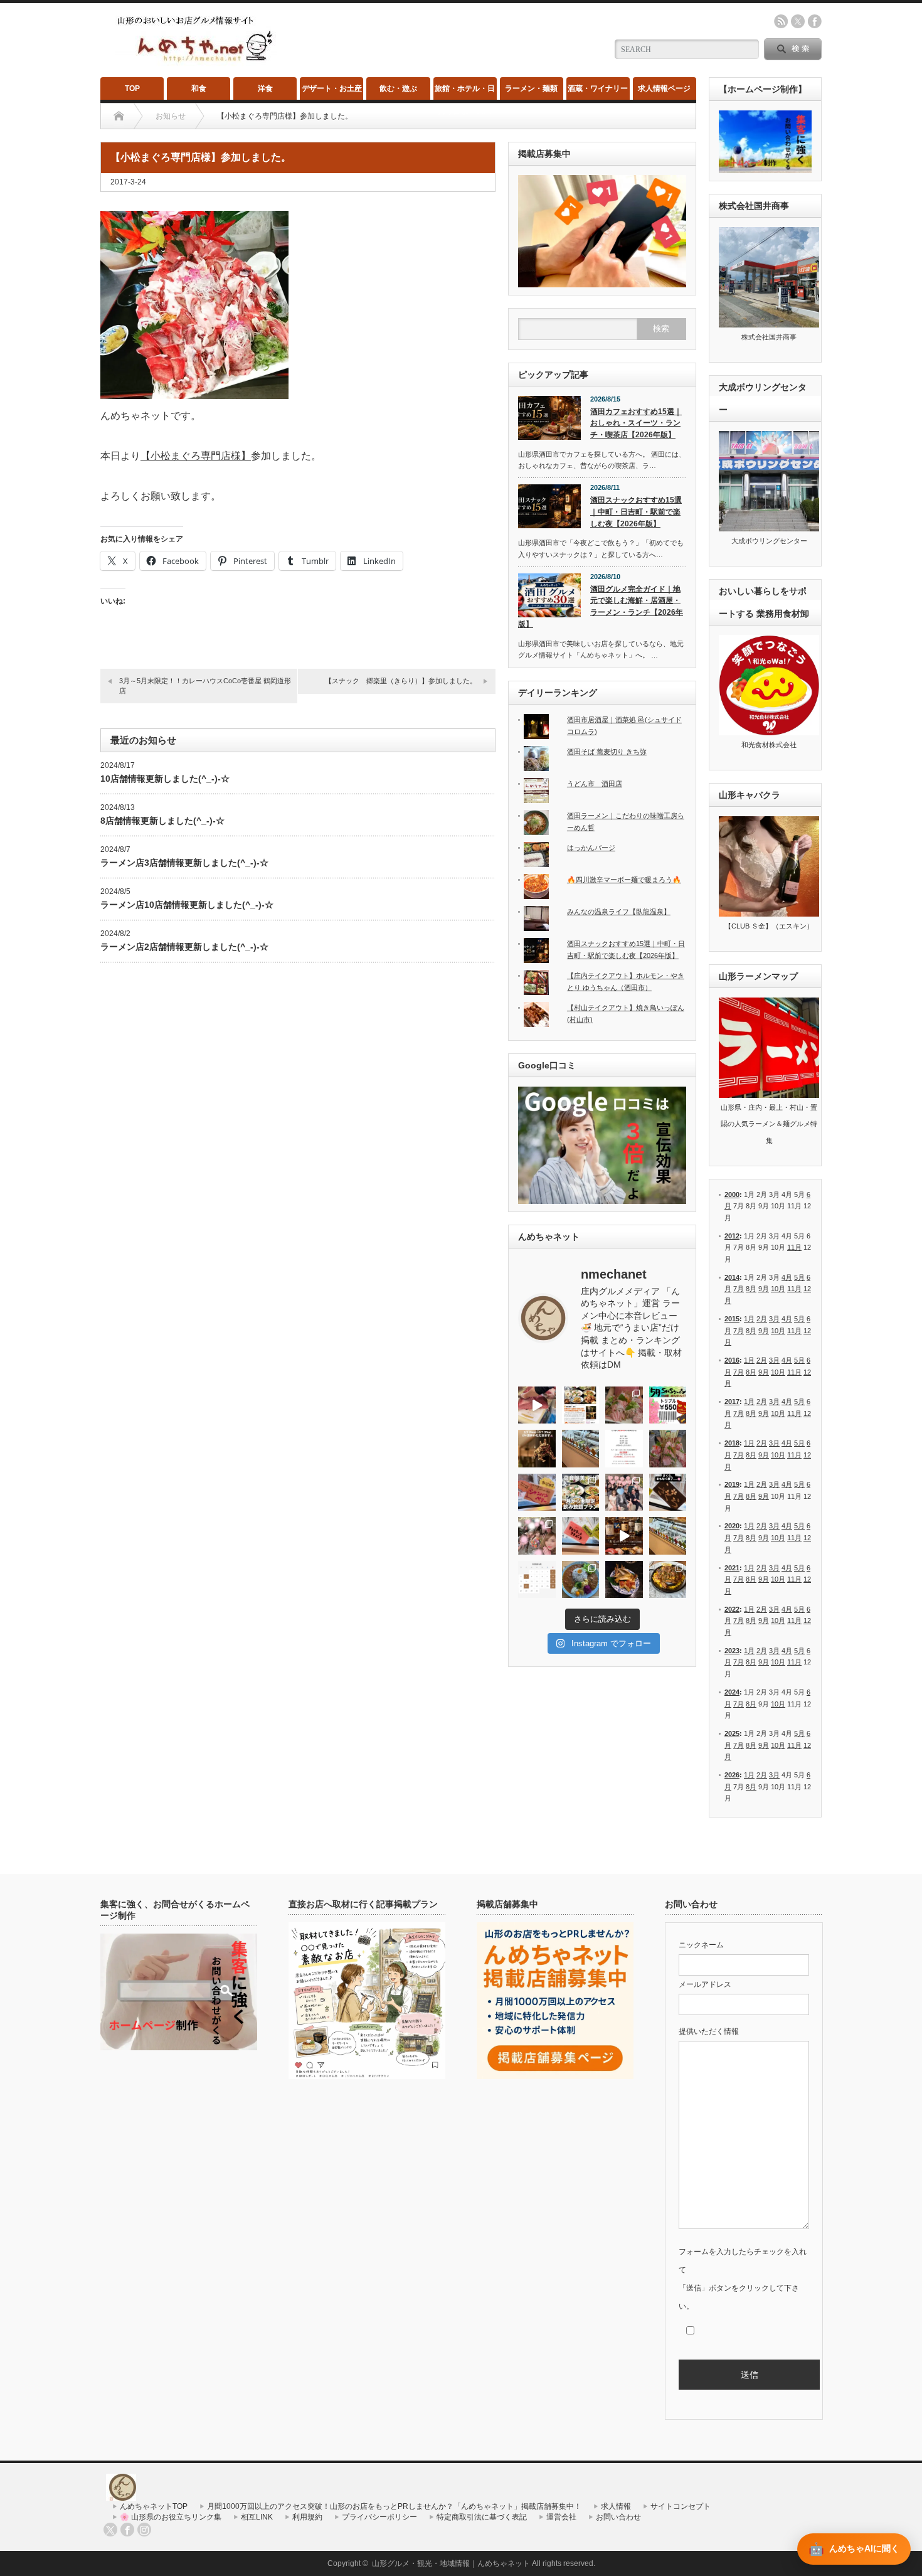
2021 (732, 1568)
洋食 (265, 88)
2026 (732, 1775)
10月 (778, 1289)
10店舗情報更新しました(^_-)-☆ (165, 779)
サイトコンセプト (681, 2506)
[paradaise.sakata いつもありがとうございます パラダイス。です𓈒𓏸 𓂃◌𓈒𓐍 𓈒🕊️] (537, 1536)
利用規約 (307, 2517)
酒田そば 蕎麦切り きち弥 (607, 752)
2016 (732, 1360)
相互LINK (257, 2517)
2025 (732, 1733)
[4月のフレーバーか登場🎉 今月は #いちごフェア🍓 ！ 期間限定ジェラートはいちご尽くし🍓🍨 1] (668, 1536)
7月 (739, 1289)
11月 (794, 1247)
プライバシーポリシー (379, 2517)
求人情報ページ (664, 88)
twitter (798, 21)
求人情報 (616, 2506)
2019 (732, 1484)
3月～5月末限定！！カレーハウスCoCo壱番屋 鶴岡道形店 (205, 685)
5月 (799, 1277)
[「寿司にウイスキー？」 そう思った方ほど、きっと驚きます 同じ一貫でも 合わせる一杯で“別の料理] (624, 1536)
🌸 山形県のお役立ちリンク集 (171, 2517)
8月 (751, 1289)
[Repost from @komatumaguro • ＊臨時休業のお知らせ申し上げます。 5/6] (624, 1405)
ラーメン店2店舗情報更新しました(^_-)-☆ (184, 947)
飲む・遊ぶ (398, 88)
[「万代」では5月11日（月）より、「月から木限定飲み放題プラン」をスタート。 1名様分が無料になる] (581, 1493)
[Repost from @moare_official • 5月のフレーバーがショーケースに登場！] (581, 1449)
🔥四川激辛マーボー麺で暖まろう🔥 (624, 880)
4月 (787, 1277)
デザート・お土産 (332, 88)
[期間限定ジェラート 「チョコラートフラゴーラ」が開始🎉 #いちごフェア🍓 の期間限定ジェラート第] (581, 1536)
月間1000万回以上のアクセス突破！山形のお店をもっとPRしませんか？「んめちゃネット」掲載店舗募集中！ (394, 2506)
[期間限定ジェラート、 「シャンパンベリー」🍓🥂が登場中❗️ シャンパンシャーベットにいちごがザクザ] (537, 1493)
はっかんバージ (591, 848)
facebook (815, 21)
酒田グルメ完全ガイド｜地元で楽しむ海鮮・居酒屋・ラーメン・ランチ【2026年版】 (601, 607)
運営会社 (561, 2517)
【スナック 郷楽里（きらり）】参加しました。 (401, 681)
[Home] (119, 116)
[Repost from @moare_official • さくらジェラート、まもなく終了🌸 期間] (668, 1493)
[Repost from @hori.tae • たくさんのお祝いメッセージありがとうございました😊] (624, 1493)
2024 (732, 1692)
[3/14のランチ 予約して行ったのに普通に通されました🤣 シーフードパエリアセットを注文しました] (668, 1580)
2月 (762, 1319)
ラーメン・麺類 (531, 88)
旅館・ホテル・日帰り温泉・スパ (465, 92)
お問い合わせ (618, 2517)
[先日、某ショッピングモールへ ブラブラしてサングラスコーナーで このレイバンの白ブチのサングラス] (624, 1580)
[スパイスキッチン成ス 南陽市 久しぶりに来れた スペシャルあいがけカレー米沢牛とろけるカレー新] (581, 1580)
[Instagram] (144, 2530)
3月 (774, 1319)
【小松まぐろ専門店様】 (196, 456)
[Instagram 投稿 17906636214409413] (537, 1449)
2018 (732, 1443)
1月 (749, 1319)
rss (781, 21)
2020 (732, 1526)
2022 (732, 1609)
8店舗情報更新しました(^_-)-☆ (162, 821)
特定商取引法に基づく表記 (482, 2517)
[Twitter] (110, 2530)
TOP (132, 88)
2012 (732, 1236)
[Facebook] (127, 2530)
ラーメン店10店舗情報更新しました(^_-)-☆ (187, 905)
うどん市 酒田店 (595, 784)
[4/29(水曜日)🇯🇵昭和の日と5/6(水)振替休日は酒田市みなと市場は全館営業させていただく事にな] (668, 1449)
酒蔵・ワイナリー (598, 88)
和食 (199, 88)
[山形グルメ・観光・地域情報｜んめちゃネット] (196, 62)
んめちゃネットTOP (154, 2506)
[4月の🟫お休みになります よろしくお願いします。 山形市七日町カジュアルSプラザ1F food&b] (537, 1580)
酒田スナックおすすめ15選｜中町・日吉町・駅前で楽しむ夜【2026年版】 (636, 512)
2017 (732, 1402)
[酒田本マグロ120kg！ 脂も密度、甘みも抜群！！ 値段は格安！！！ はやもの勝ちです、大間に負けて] (537, 1405)
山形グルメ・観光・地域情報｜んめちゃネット (451, 2563)
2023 (732, 1651)
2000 (732, 1195)
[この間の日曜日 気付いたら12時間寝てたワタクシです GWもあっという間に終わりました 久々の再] (581, 1405)
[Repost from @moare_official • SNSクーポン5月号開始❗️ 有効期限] (668, 1405)
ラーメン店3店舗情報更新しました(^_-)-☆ (184, 863)
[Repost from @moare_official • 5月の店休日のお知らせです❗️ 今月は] (624, 1449)
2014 (732, 1277)
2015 (732, 1319)
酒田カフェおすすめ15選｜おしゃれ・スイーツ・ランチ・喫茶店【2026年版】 (636, 423)
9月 (764, 1289)
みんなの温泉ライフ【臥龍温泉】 (619, 912)
